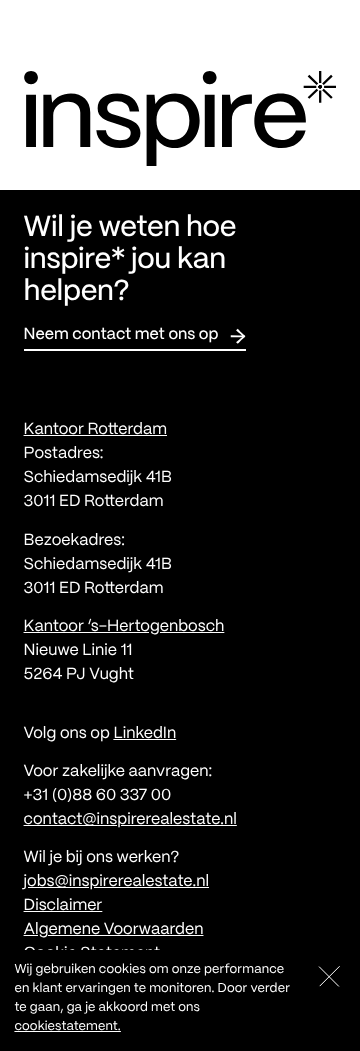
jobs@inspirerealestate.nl (116, 882)
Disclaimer (63, 906)
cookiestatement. (67, 1026)
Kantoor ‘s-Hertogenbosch (124, 627)
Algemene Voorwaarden (114, 930)
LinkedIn (144, 734)
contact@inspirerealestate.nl (130, 820)
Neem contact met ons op (121, 335)
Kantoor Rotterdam (95, 430)
